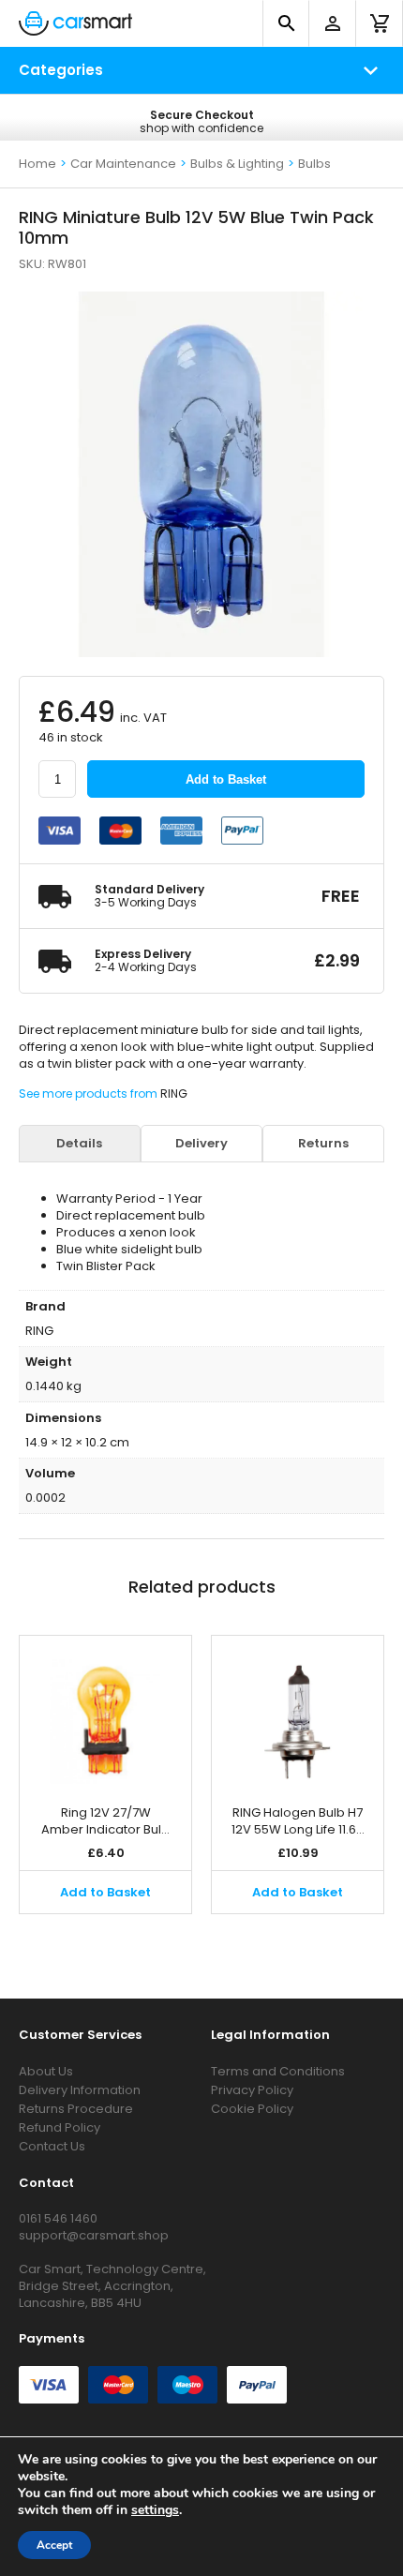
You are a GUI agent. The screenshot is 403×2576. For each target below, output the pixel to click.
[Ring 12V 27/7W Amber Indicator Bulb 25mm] (105, 1711)
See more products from (90, 1093)
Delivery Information (80, 2090)
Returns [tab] (323, 1144)
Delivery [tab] (201, 1144)
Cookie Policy (252, 2109)
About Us (46, 2071)
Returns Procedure (76, 2109)
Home (37, 164)
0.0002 (45, 1498)
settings (155, 2510)
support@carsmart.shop (94, 2235)
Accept (54, 2545)
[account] (333, 23)
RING (174, 1093)
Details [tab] (79, 1144)
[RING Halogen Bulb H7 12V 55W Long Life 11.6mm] (298, 1711)
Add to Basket (226, 779)
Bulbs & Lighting (237, 164)
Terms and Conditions (278, 2071)
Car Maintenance (123, 164)
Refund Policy (60, 2127)
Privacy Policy (252, 2090)
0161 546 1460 (58, 2218)
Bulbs (314, 164)
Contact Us (52, 2146)
